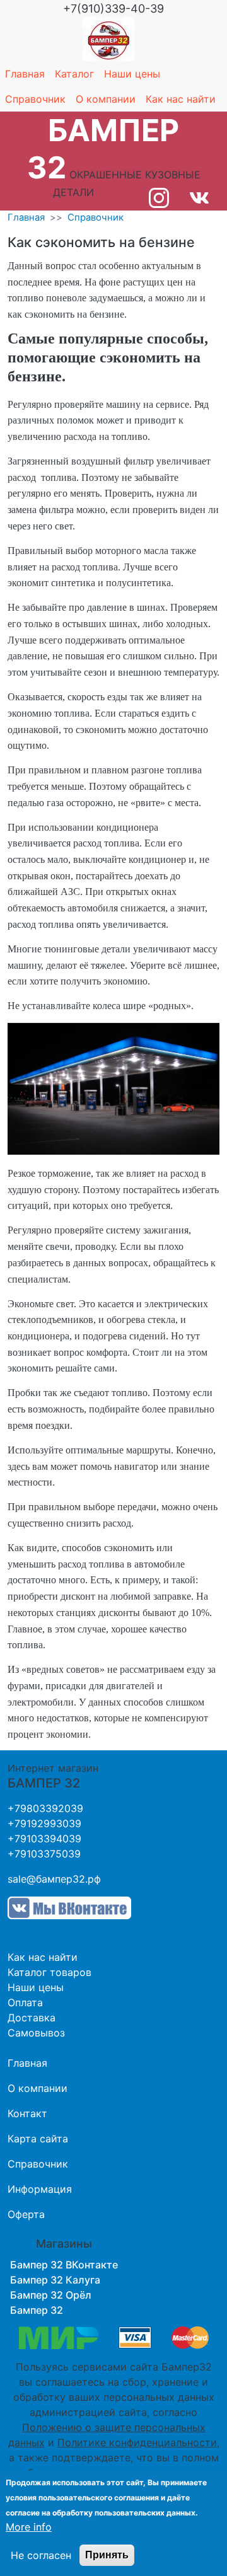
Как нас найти (181, 99)
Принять (107, 2555)
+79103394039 (44, 1839)
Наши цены (132, 74)
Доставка (32, 2018)
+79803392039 (45, 1808)
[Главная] (108, 39)
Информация (40, 2189)
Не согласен (41, 2555)
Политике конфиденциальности (137, 2442)
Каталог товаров (49, 1972)
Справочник (35, 99)
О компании (106, 99)
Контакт (27, 2113)
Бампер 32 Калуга (55, 2280)
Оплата (25, 2002)
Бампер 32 (37, 2310)
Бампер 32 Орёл (51, 2295)
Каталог (74, 74)
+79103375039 (44, 1854)
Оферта (26, 2214)
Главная (25, 74)
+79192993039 (44, 1823)
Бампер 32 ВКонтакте (64, 2265)
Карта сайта (38, 2139)
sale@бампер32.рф (54, 1879)
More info (29, 2527)
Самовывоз (36, 2033)
